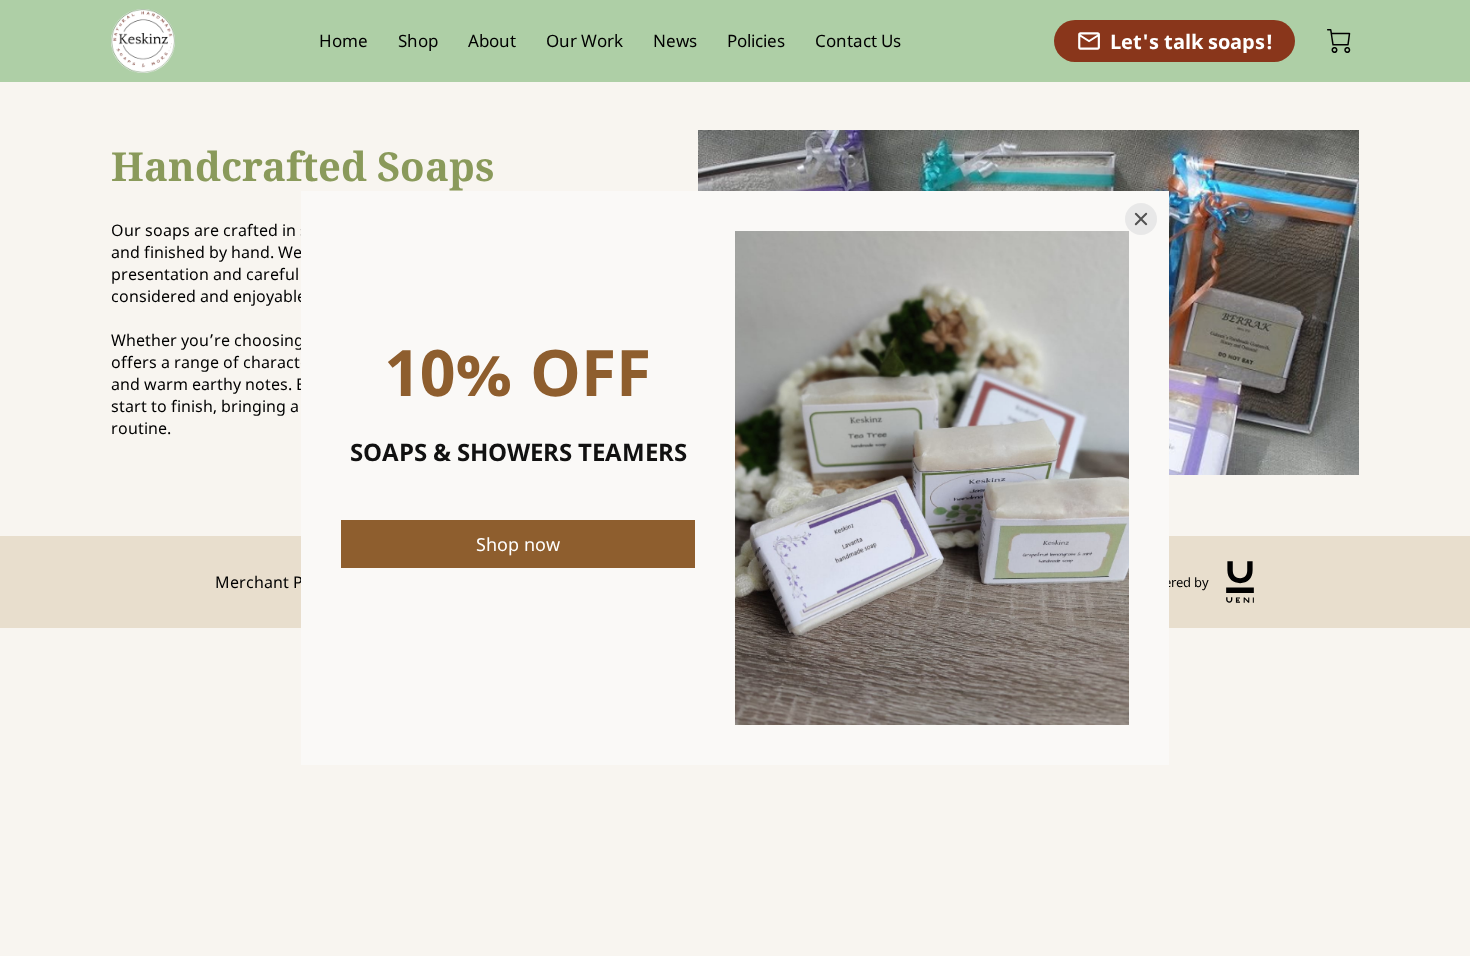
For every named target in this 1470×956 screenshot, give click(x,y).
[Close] (1141, 219)
